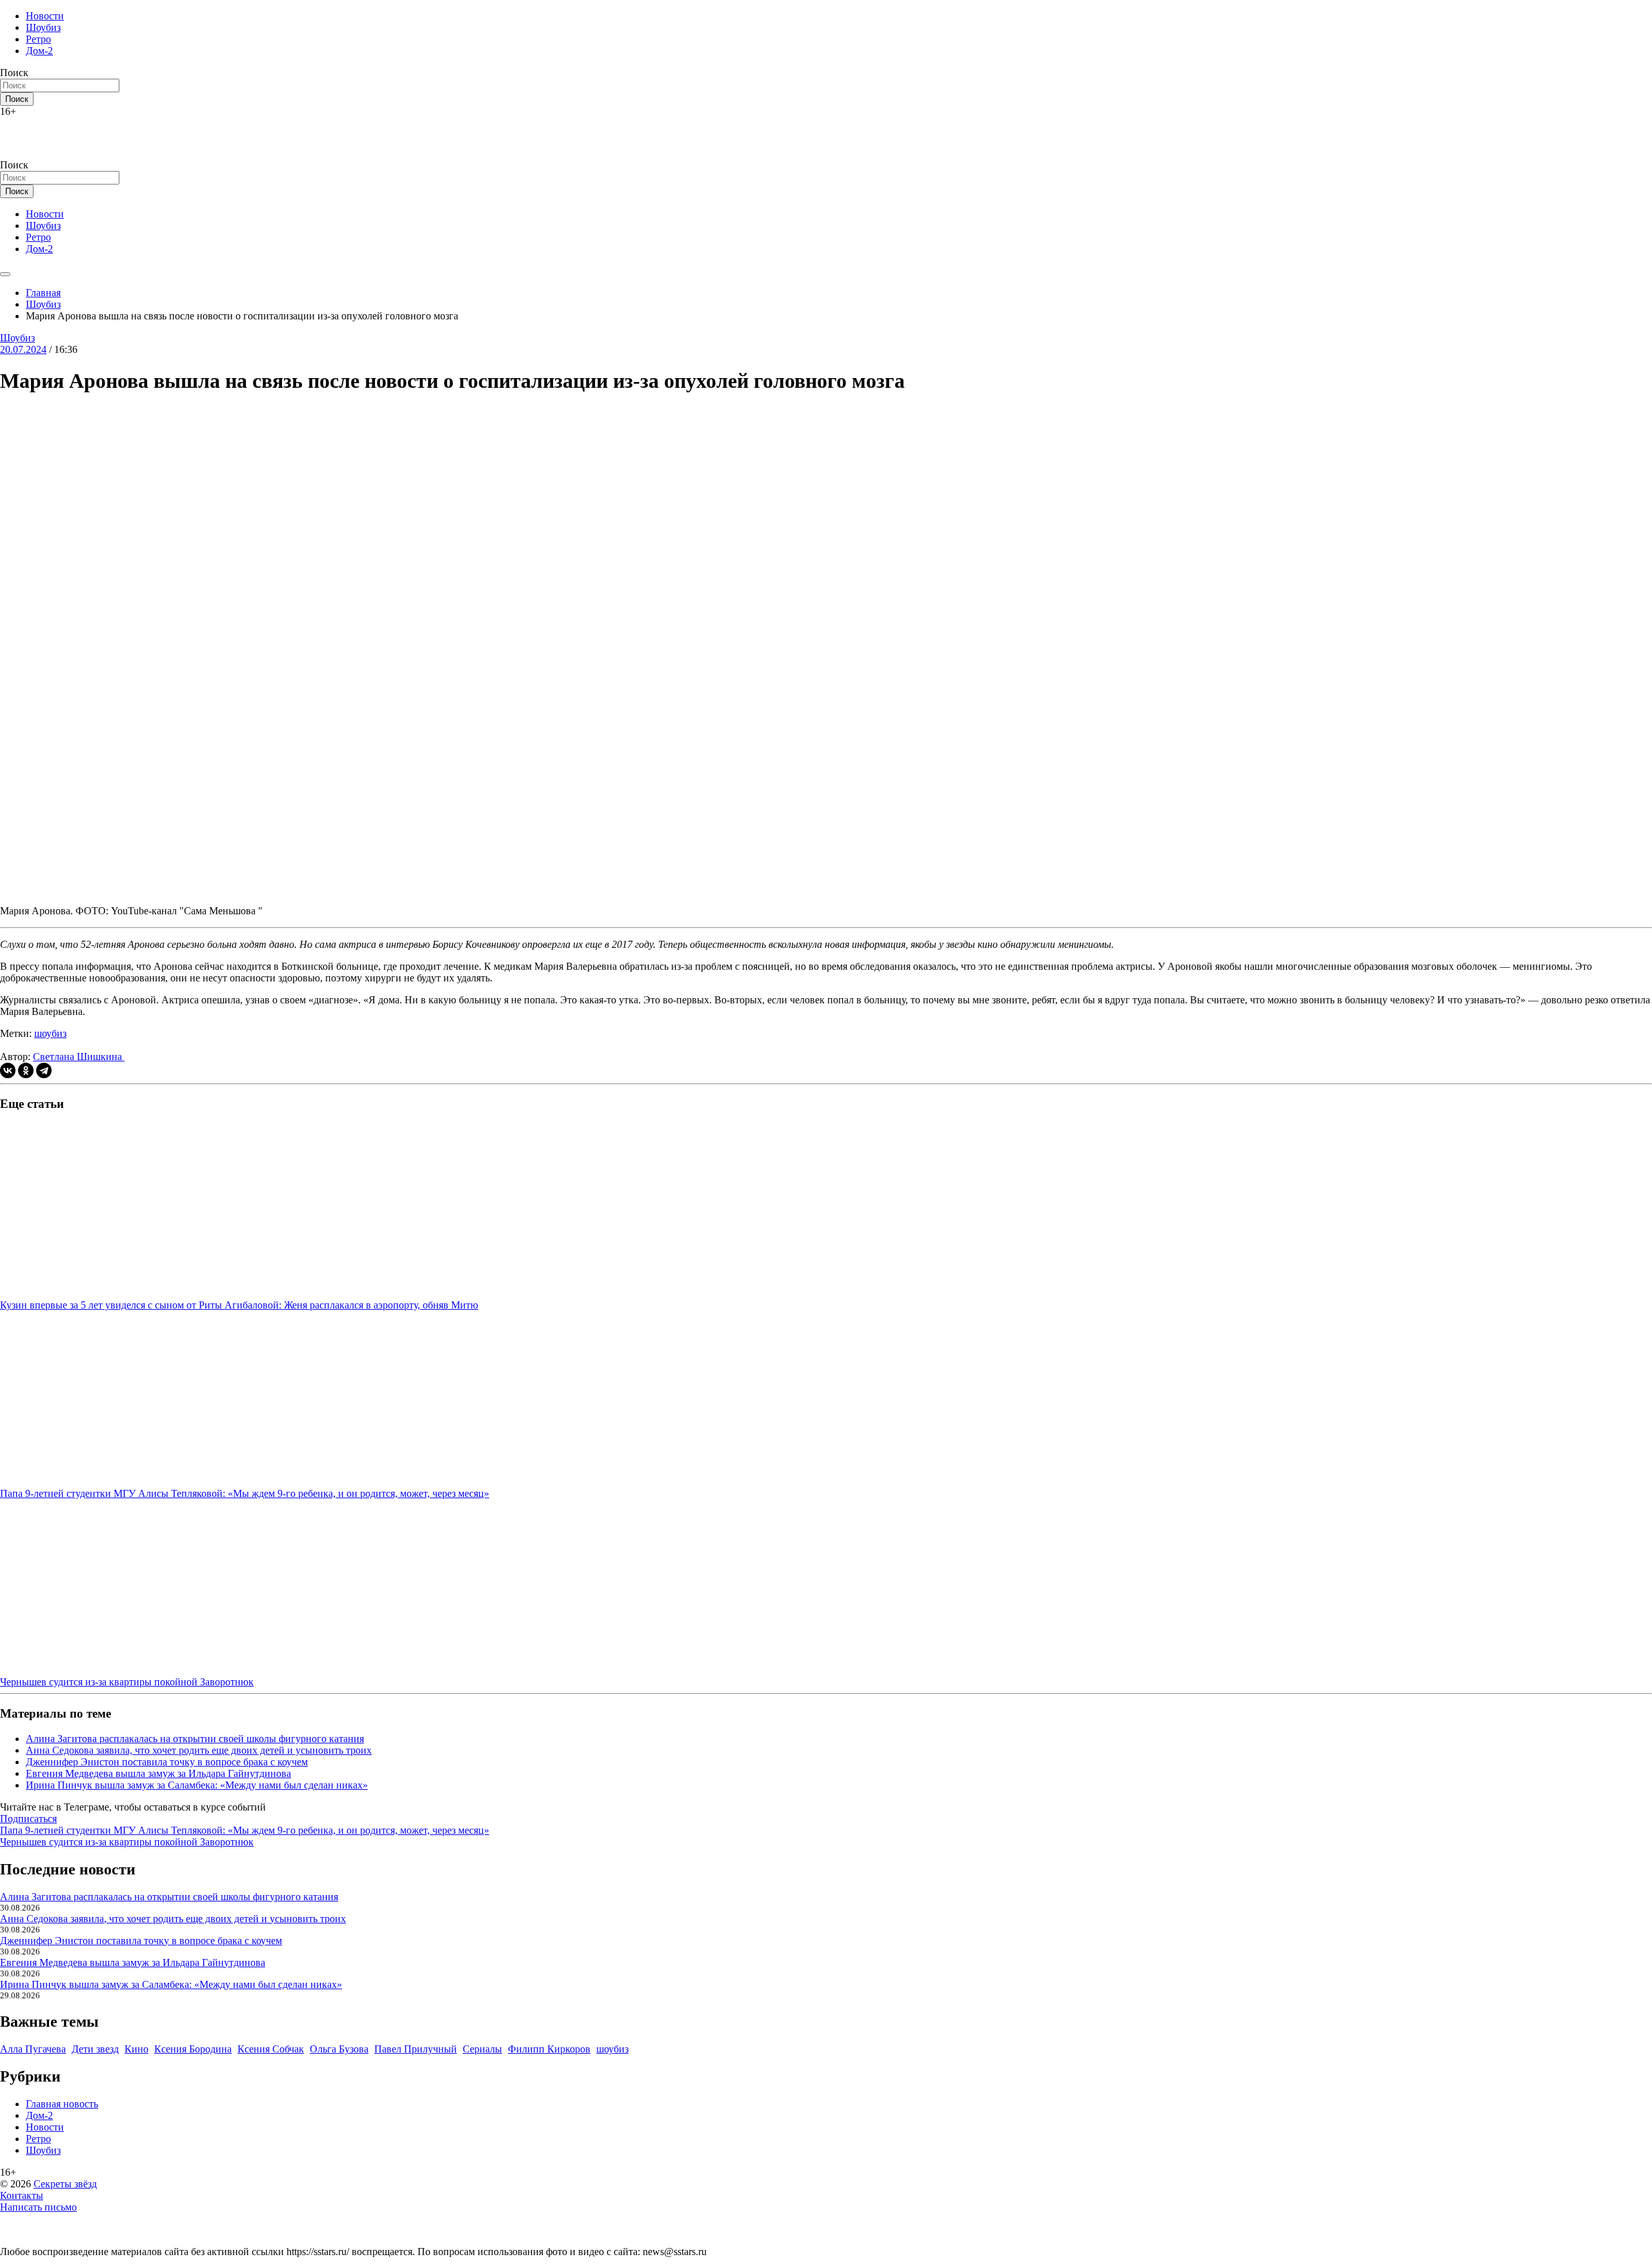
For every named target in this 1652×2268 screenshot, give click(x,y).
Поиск (14, 73)
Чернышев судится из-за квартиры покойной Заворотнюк (127, 1842)
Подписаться (28, 1819)
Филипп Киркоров (549, 2049)
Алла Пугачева (33, 2049)
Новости (45, 16)
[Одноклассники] (26, 1070)
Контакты (22, 2195)
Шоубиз (43, 27)
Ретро (38, 39)
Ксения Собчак (271, 2049)
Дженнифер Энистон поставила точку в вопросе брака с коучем (167, 1762)
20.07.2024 (23, 349)
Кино (136, 2049)
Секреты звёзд (65, 2184)
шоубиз (50, 1033)
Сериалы (482, 2049)
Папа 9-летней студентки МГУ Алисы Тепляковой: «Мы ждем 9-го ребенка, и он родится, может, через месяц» (245, 1830)
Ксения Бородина (193, 2049)
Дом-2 (39, 51)
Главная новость (62, 2104)
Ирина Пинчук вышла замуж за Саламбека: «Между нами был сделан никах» (197, 1785)
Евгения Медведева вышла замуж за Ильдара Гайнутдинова (158, 1773)
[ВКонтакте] (8, 1070)
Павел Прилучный (416, 2049)
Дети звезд (95, 2049)
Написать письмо (38, 2207)
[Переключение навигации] (5, 274)
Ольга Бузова (339, 2049)
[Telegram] (44, 1070)
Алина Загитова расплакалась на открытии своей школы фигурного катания (195, 1739)
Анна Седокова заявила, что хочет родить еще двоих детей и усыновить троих (199, 1750)
